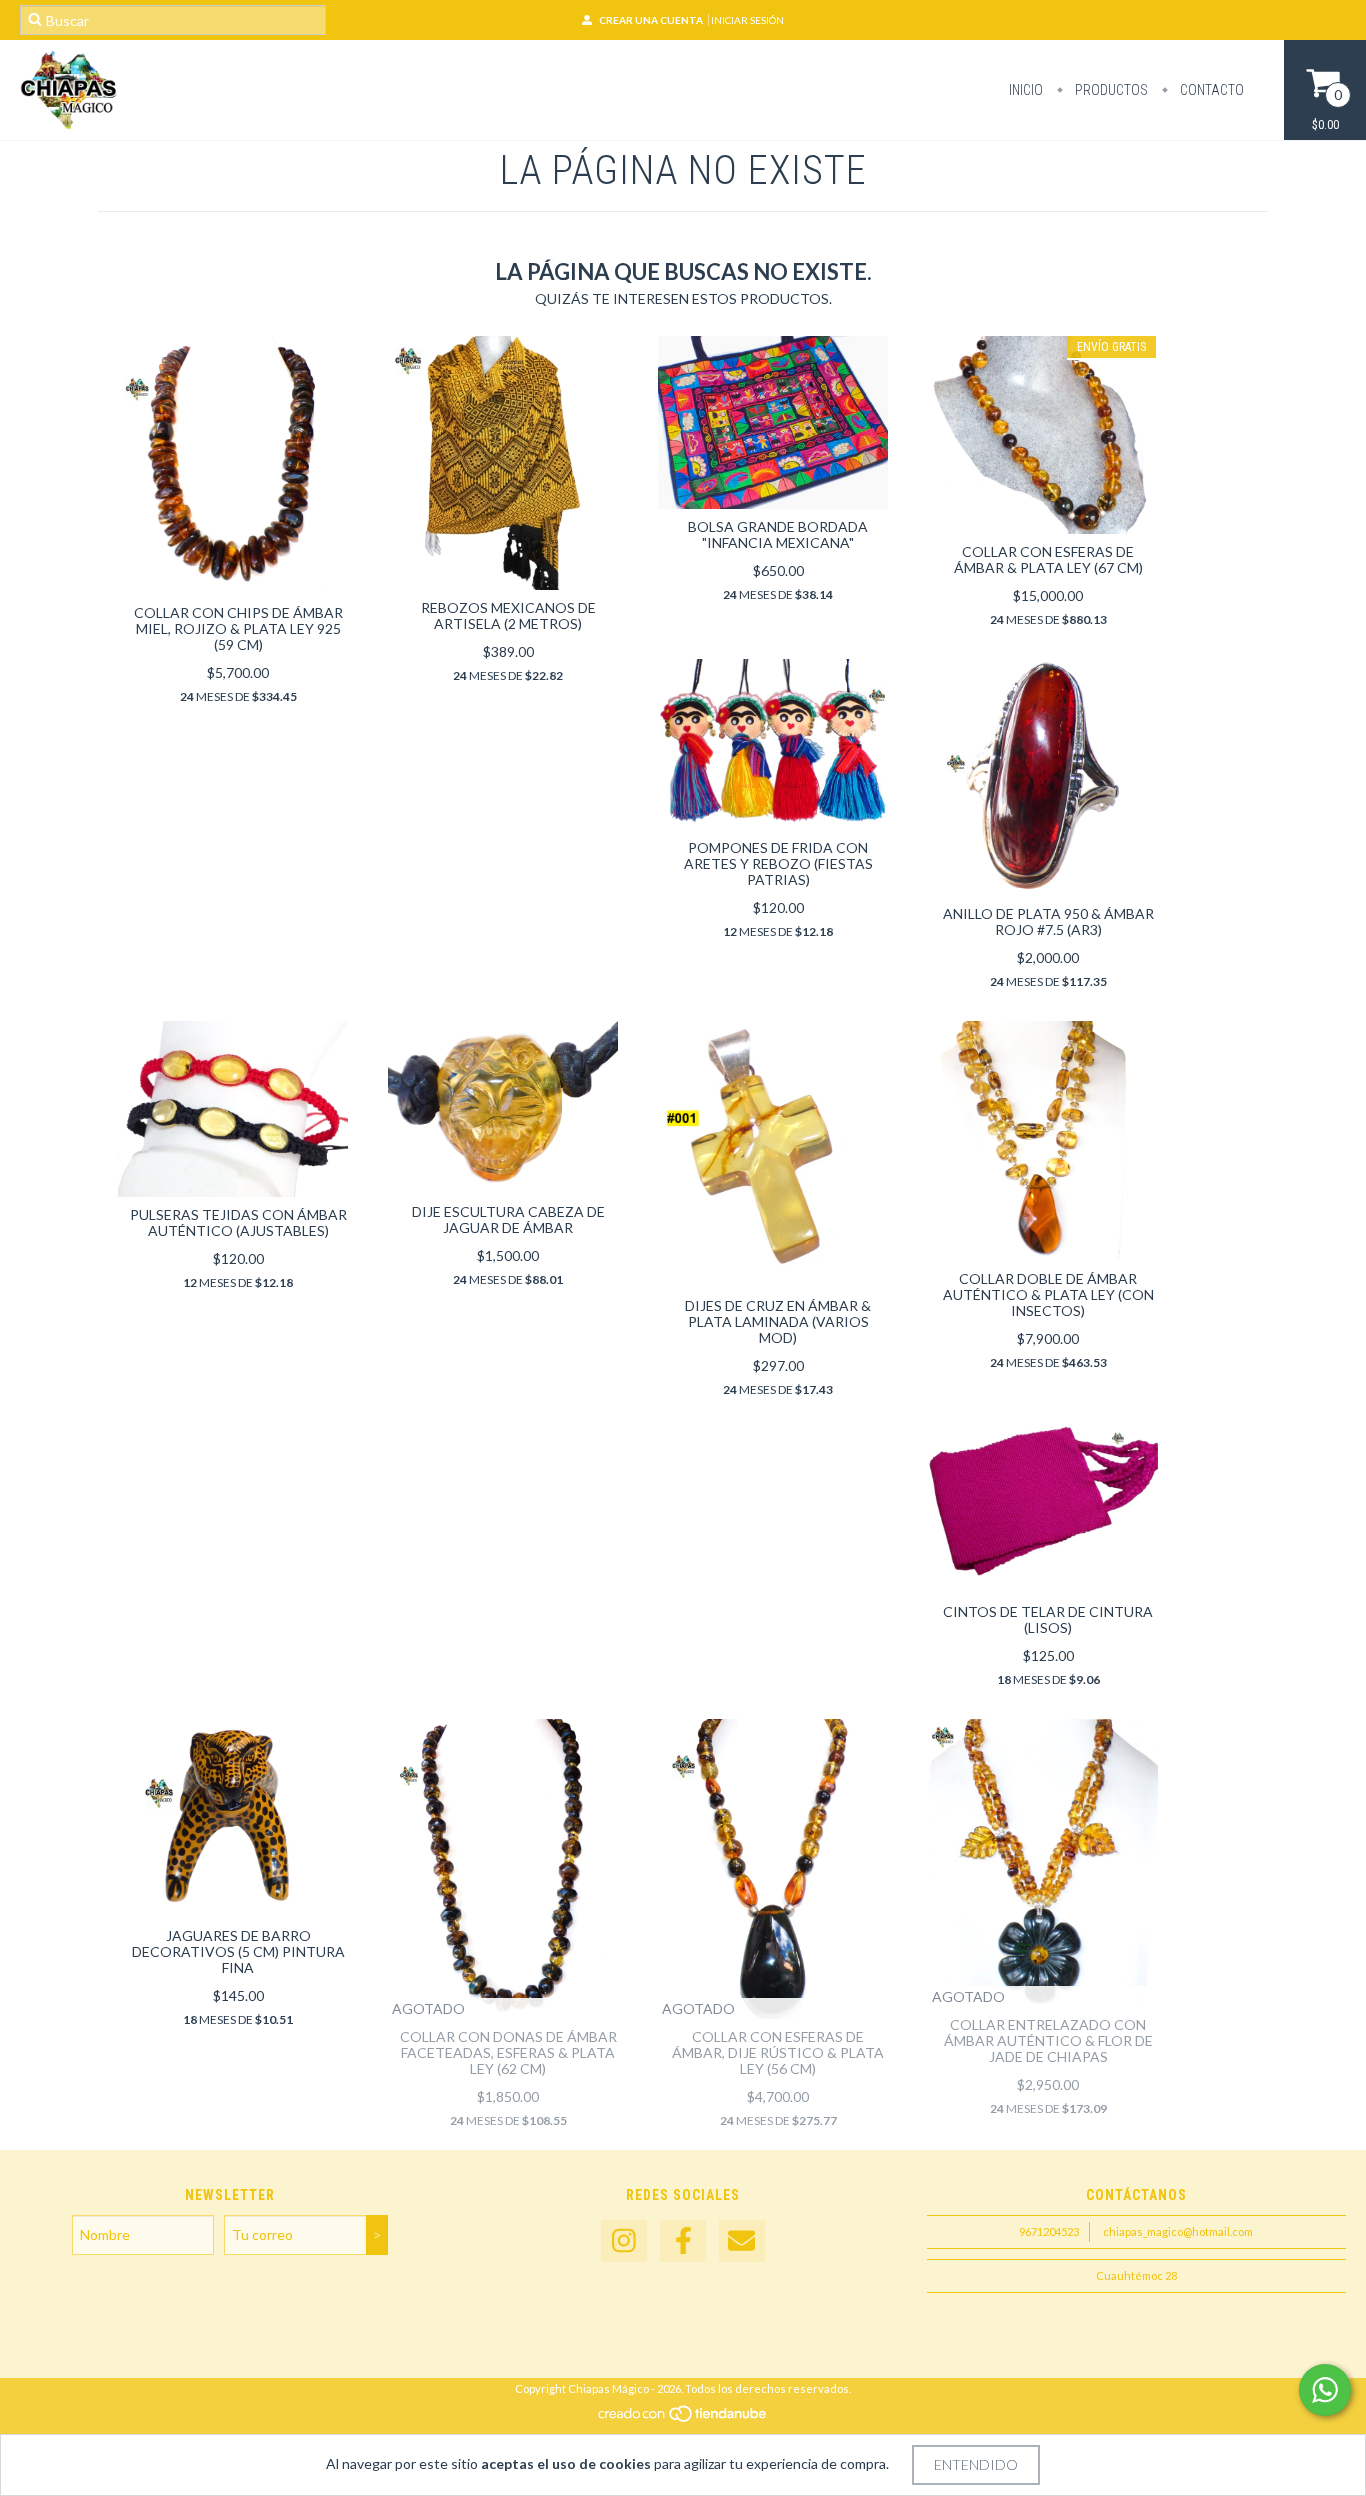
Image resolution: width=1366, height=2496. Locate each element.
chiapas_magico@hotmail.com (1178, 2231)
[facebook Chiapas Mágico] (683, 2241)
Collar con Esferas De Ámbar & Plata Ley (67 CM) (1048, 559)
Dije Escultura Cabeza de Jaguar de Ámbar (508, 1219)
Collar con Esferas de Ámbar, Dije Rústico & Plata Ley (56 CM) (778, 2052)
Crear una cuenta (651, 20)
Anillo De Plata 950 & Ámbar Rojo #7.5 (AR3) (1048, 921)
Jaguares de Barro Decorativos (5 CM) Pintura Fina (238, 1951)
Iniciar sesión (747, 20)
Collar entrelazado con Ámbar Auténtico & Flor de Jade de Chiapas (1048, 2040)
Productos (1110, 90)
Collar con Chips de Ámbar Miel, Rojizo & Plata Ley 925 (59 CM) (238, 628)
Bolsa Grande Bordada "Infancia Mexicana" (778, 534)
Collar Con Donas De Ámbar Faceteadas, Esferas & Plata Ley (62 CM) (508, 2052)
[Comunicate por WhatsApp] (1325, 2390)
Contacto (1210, 90)
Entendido (976, 2464)
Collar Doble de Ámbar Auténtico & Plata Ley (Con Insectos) (1048, 1294)
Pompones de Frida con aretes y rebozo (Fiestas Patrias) (778, 863)
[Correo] (742, 2241)
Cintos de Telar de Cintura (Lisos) (1048, 1619)
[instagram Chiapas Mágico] (624, 2241)
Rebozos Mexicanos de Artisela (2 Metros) (508, 615)
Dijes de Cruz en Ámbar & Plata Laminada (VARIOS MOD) (778, 1321)
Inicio (1026, 90)
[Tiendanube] (683, 2418)
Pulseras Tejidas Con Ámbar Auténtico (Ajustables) (238, 1222)
